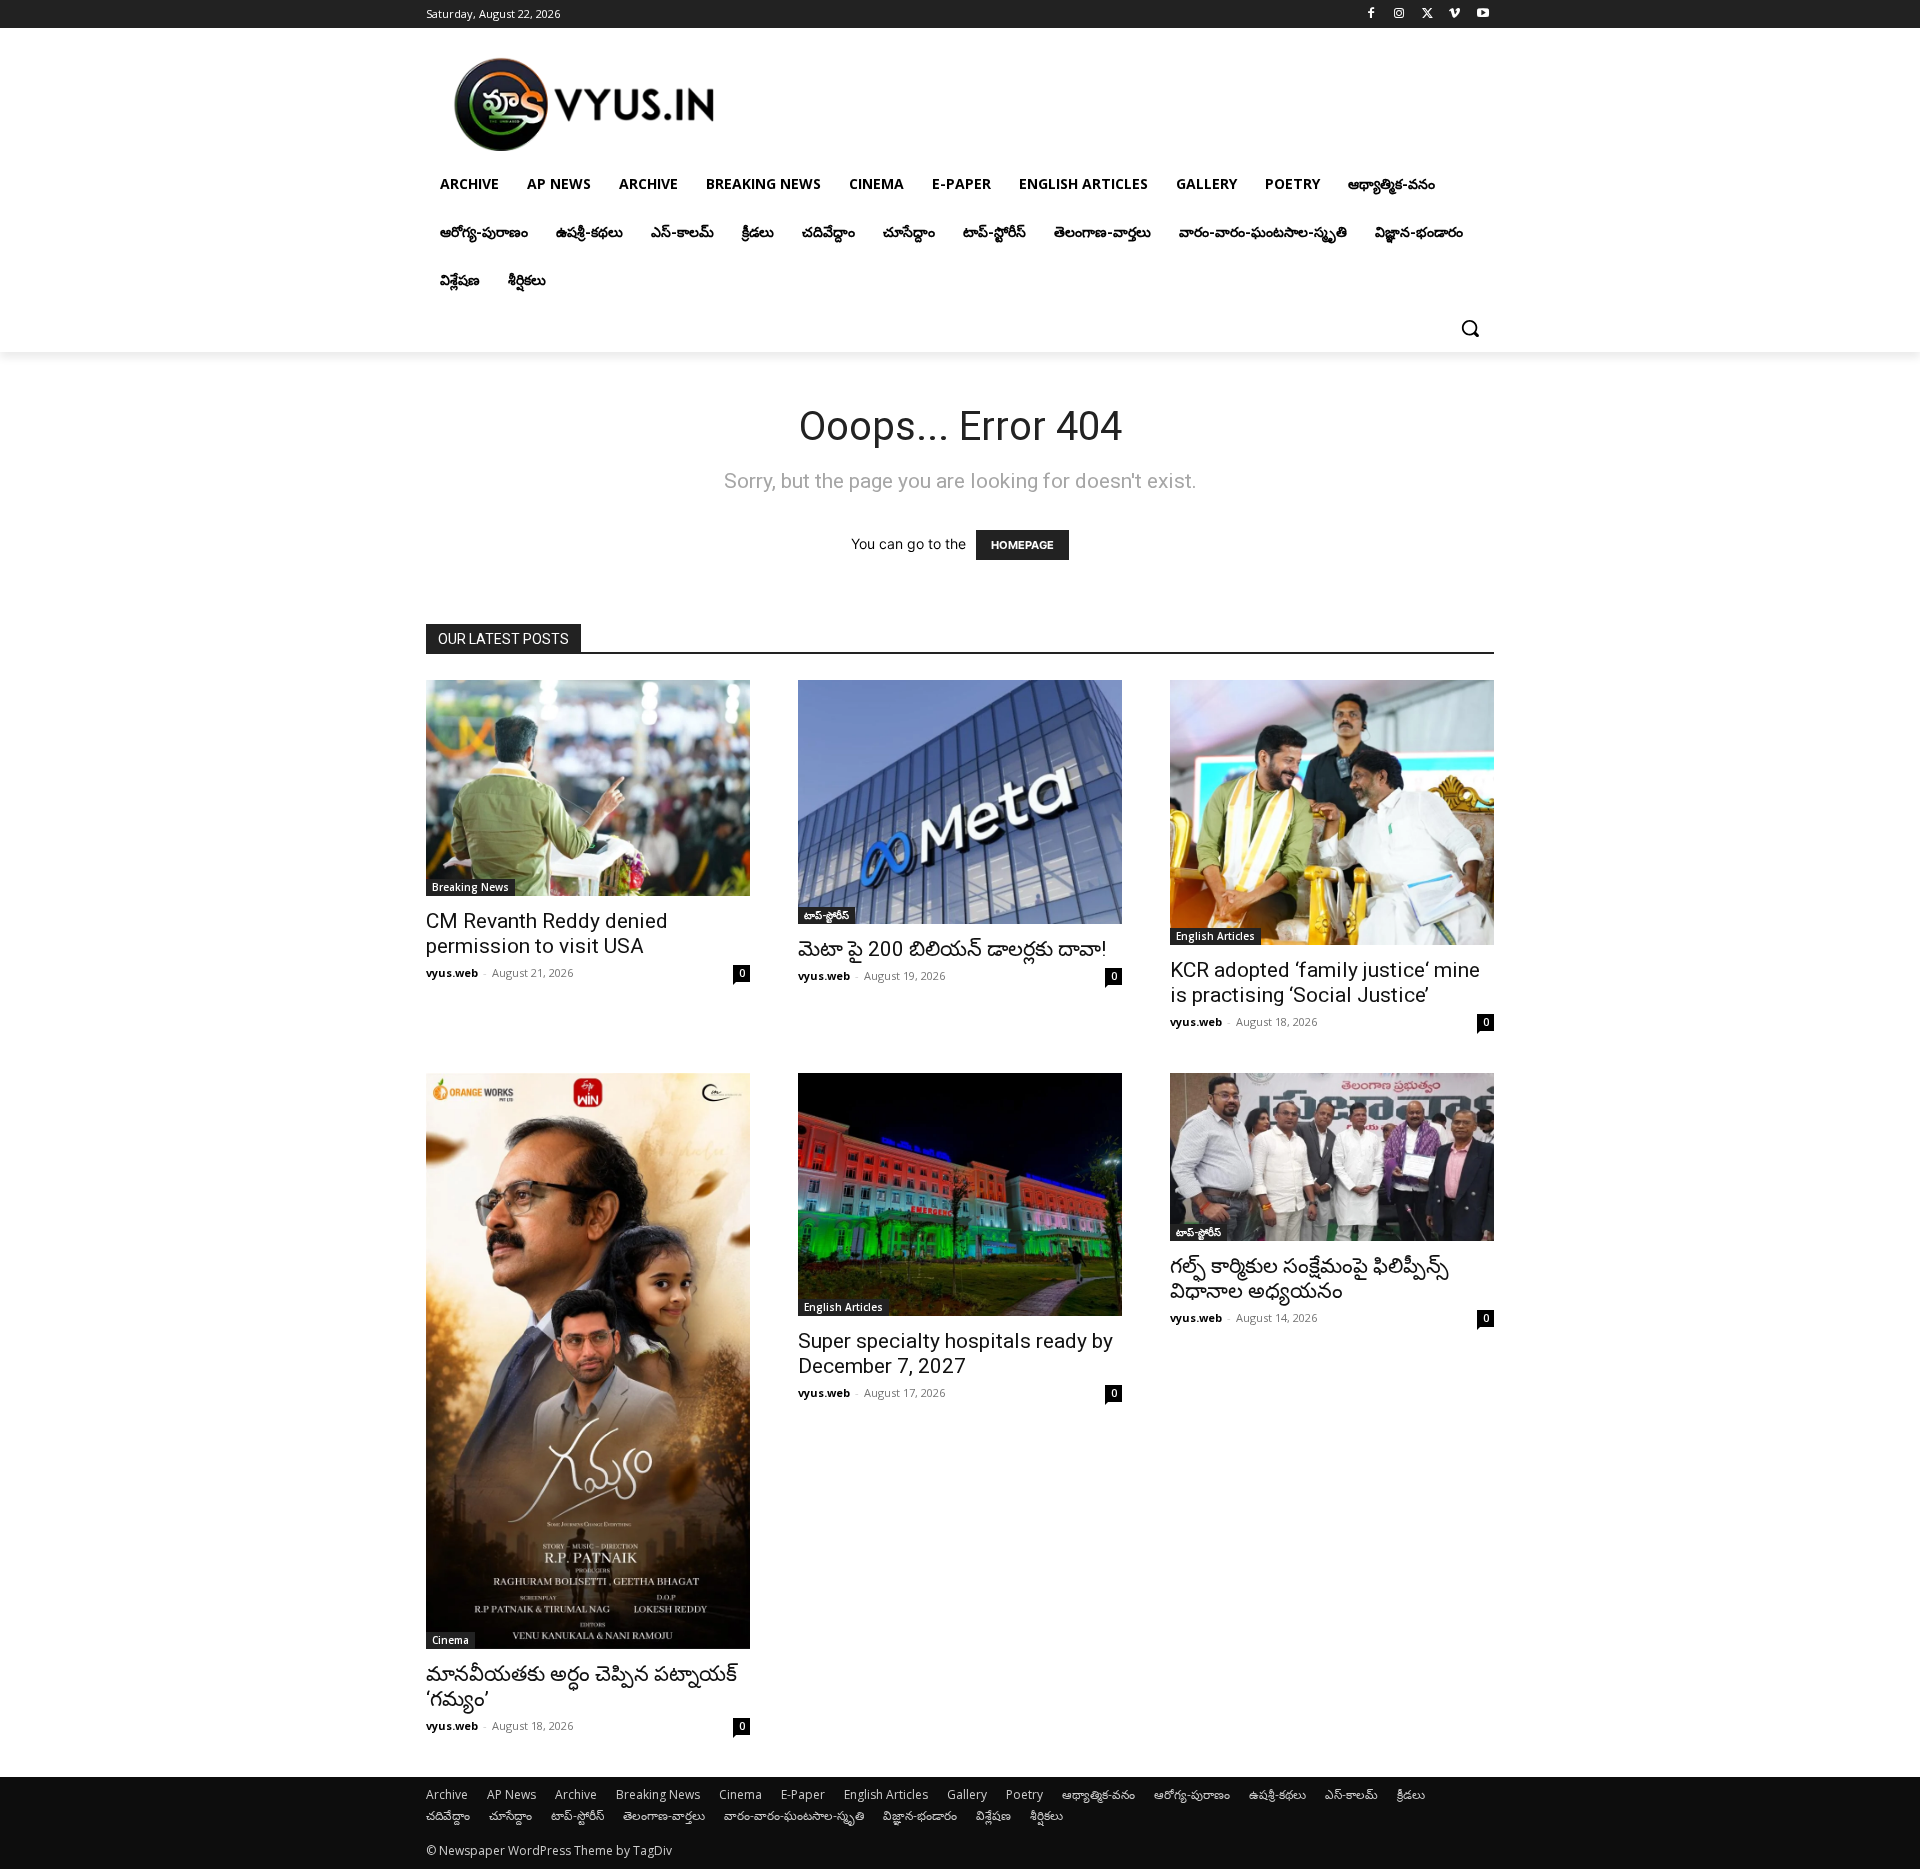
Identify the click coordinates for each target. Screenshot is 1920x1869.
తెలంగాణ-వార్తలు (664, 1815)
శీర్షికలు (1046, 1815)
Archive (447, 1794)
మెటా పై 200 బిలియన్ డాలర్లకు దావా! (952, 949)
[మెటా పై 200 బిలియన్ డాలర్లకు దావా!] (960, 802)
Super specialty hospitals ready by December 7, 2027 (955, 1353)
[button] (1470, 328)
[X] (1427, 14)
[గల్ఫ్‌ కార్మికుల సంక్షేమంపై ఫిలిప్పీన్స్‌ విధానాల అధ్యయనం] (1332, 1157)
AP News (511, 1794)
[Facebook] (1371, 14)
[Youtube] (1482, 14)
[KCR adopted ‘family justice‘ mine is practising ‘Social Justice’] (1332, 812)
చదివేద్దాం (448, 1815)
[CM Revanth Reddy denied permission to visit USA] (588, 788)
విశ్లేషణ (993, 1815)
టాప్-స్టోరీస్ (826, 915)
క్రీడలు (1411, 1794)
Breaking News (470, 887)
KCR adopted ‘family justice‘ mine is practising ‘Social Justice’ (1325, 982)
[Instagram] (1399, 14)
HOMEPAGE (1022, 545)
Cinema (450, 1640)
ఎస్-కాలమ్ (1351, 1794)
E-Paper (803, 1794)
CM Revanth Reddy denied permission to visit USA (547, 933)
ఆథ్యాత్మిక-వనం (1098, 1794)
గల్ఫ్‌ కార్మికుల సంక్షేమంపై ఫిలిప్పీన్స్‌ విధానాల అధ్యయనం (1309, 1278)
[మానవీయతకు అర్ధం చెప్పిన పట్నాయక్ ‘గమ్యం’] (588, 1361)
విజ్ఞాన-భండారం (920, 1815)
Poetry (1024, 1794)
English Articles (1215, 936)
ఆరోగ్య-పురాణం (1192, 1794)
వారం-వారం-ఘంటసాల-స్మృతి (794, 1815)
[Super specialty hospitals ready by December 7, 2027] (960, 1194)
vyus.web (452, 972)
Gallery (967, 1794)
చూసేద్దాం (510, 1815)
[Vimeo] (1454, 14)
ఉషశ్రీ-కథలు (1277, 1794)
